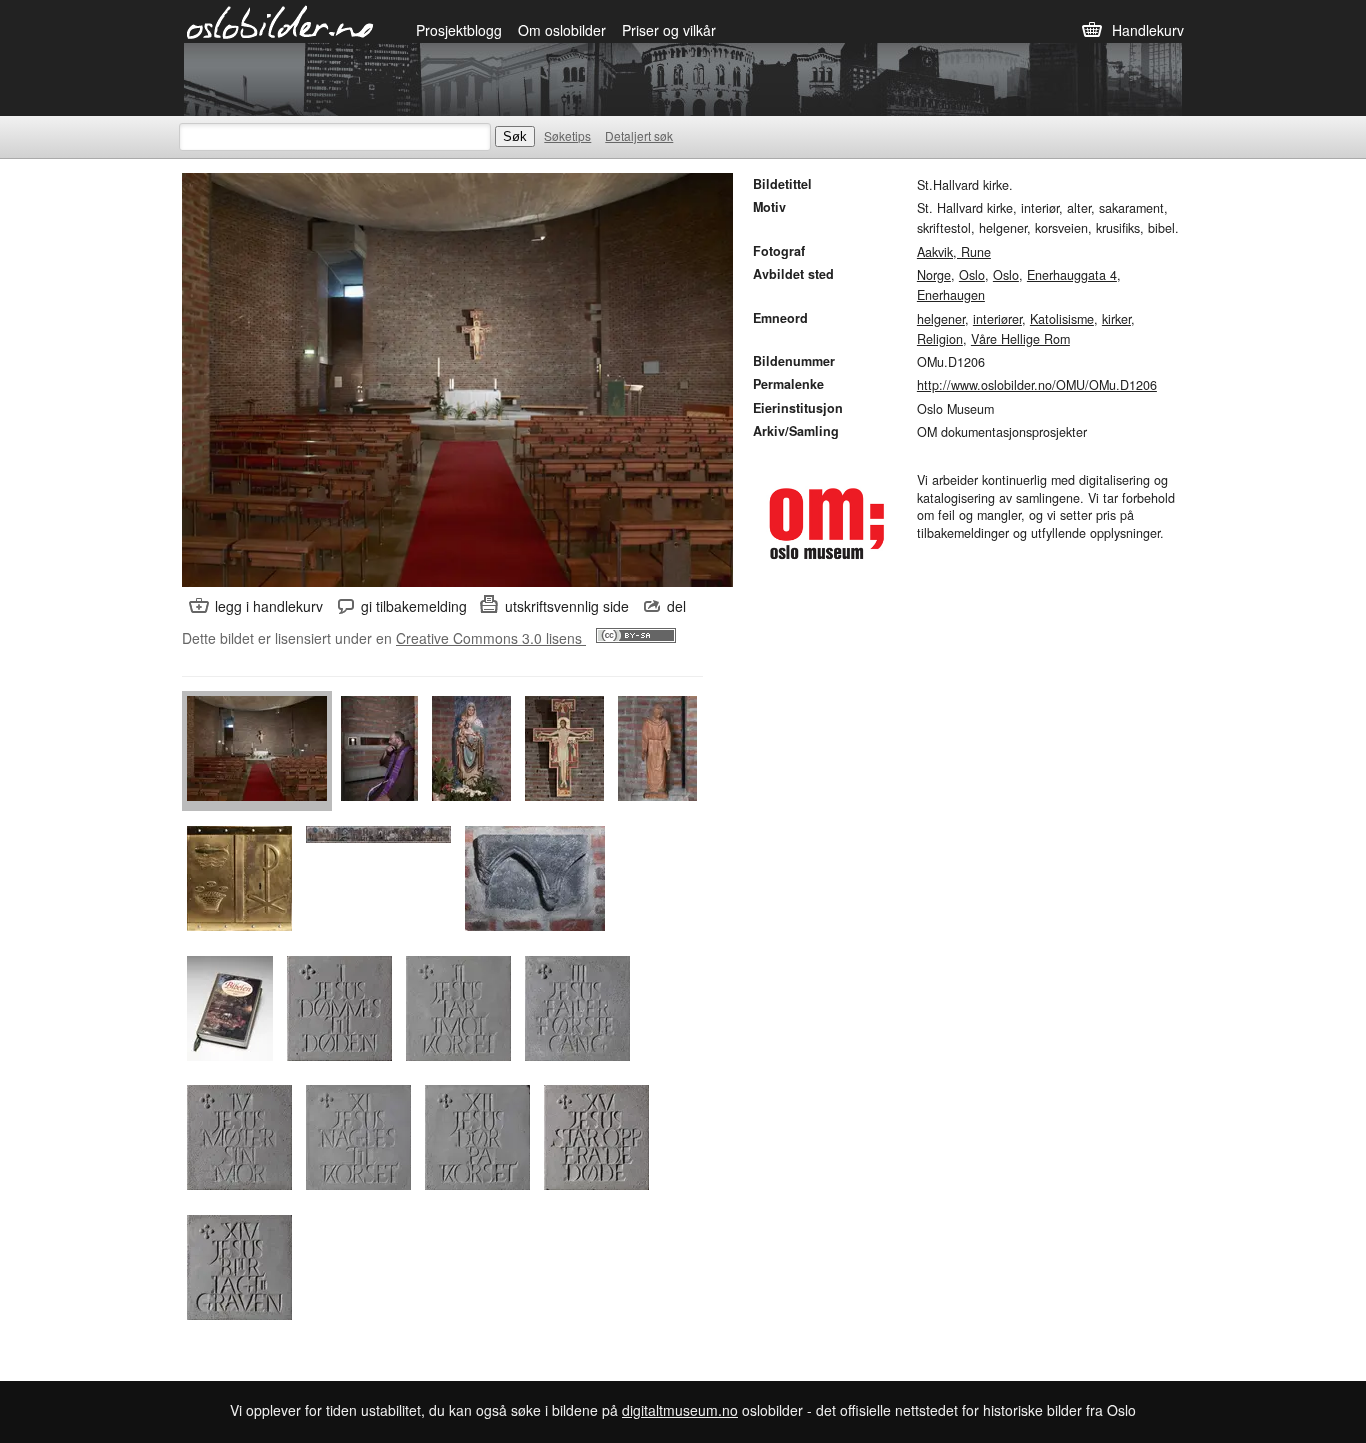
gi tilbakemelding (414, 606)
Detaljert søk (639, 135)
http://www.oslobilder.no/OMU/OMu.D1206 (1037, 385)
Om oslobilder (562, 30)
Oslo (972, 275)
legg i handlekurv (269, 606)
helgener (941, 319)
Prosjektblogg (459, 30)
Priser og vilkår (669, 30)
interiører (997, 319)
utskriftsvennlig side (567, 606)
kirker (1116, 319)
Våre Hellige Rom (1020, 339)
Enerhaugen (951, 295)
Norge (934, 275)
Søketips (567, 135)
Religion (940, 339)
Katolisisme (1062, 319)
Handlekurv (1148, 30)
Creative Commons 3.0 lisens (491, 638)
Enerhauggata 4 (1072, 275)
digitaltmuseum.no (680, 1410)
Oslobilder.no (280, 21)
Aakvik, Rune (954, 252)
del (676, 606)
